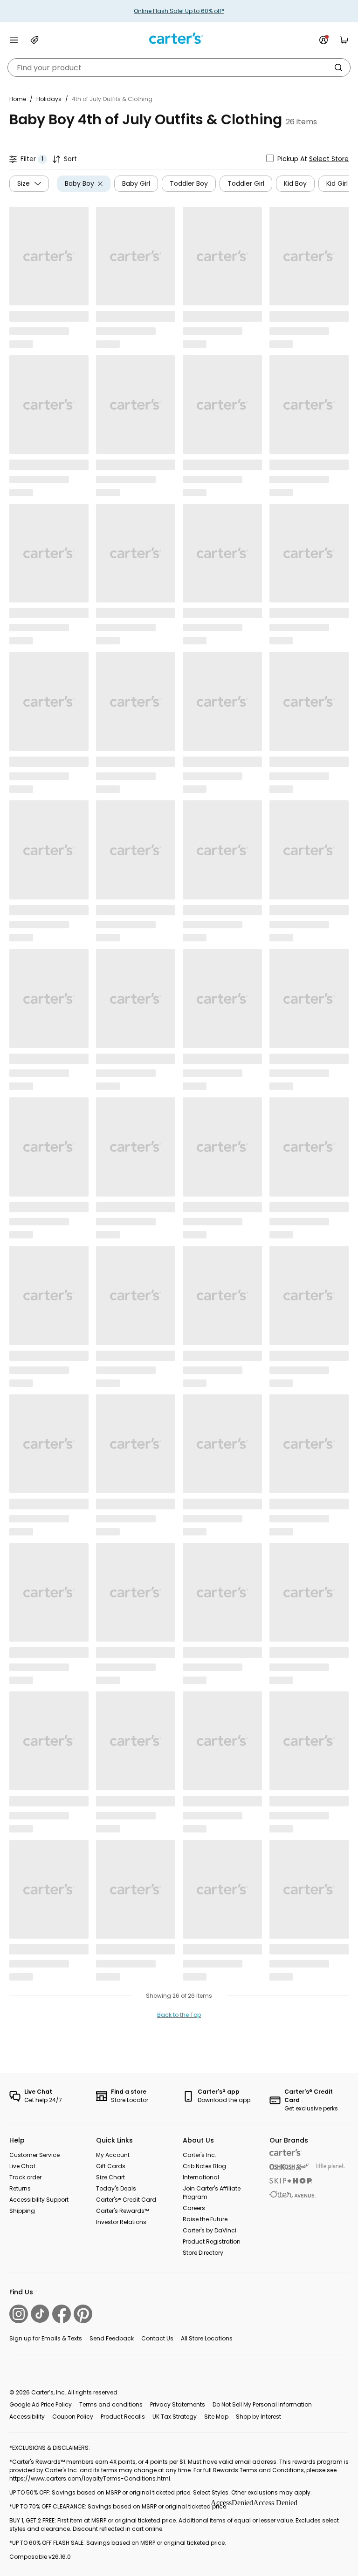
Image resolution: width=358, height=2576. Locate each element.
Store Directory (203, 2253)
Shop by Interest (258, 2417)
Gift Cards (111, 2166)
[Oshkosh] (289, 2167)
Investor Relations (121, 2222)
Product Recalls (123, 2417)
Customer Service (34, 2155)
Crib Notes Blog (204, 2166)
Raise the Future (205, 2219)
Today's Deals (116, 2188)
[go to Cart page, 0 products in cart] (344, 40)
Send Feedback (112, 2338)
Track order (25, 2177)
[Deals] (34, 40)
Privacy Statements (178, 2404)
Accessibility (27, 2417)
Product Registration (212, 2241)
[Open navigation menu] (14, 40)
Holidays (49, 99)
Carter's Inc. (200, 2155)
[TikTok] (40, 2314)
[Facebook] (62, 2314)
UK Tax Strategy (175, 2417)
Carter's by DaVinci (210, 2230)
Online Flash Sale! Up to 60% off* (179, 11)
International (201, 2177)
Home (18, 99)
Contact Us (157, 2338)
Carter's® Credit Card (126, 2200)
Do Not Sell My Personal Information (262, 2404)
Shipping (22, 2211)
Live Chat (22, 2166)
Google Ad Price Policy (41, 2404)
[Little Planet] (331, 2167)
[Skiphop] (291, 2181)
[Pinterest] (83, 2314)
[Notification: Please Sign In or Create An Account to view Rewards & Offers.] (324, 40)
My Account (113, 2155)
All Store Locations (207, 2338)
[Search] (338, 68)
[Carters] (286, 2153)
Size (24, 183)
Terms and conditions (111, 2404)
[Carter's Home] (179, 38)
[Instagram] (19, 2314)
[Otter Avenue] (293, 2194)
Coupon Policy (73, 2417)
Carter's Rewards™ (122, 2211)
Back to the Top (179, 2015)
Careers (194, 2208)
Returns (20, 2188)
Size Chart (110, 2177)
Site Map (216, 2417)
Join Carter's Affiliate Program (212, 2193)
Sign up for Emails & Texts (46, 2338)
